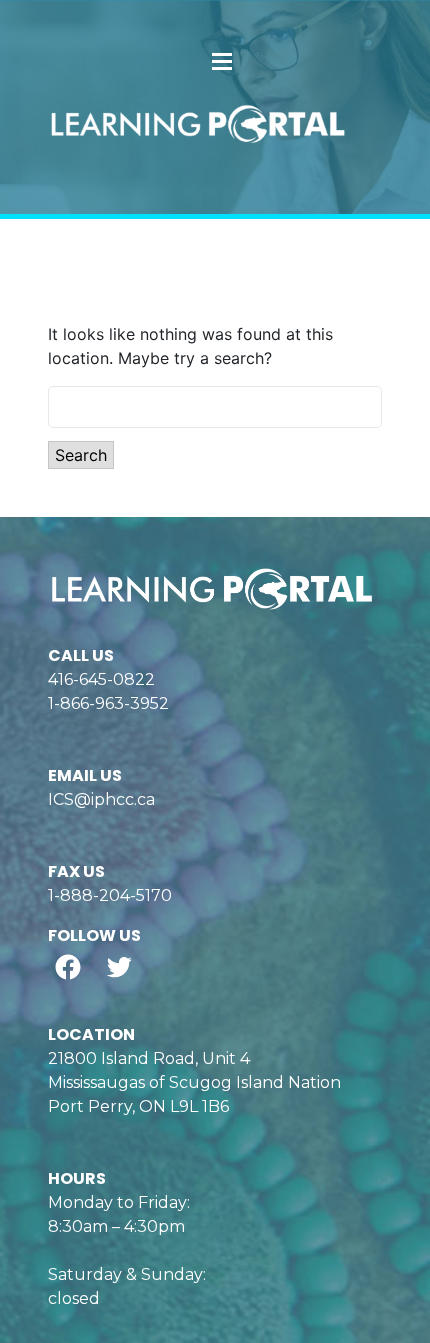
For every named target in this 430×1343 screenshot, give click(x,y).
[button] (222, 61)
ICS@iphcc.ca (101, 799)
